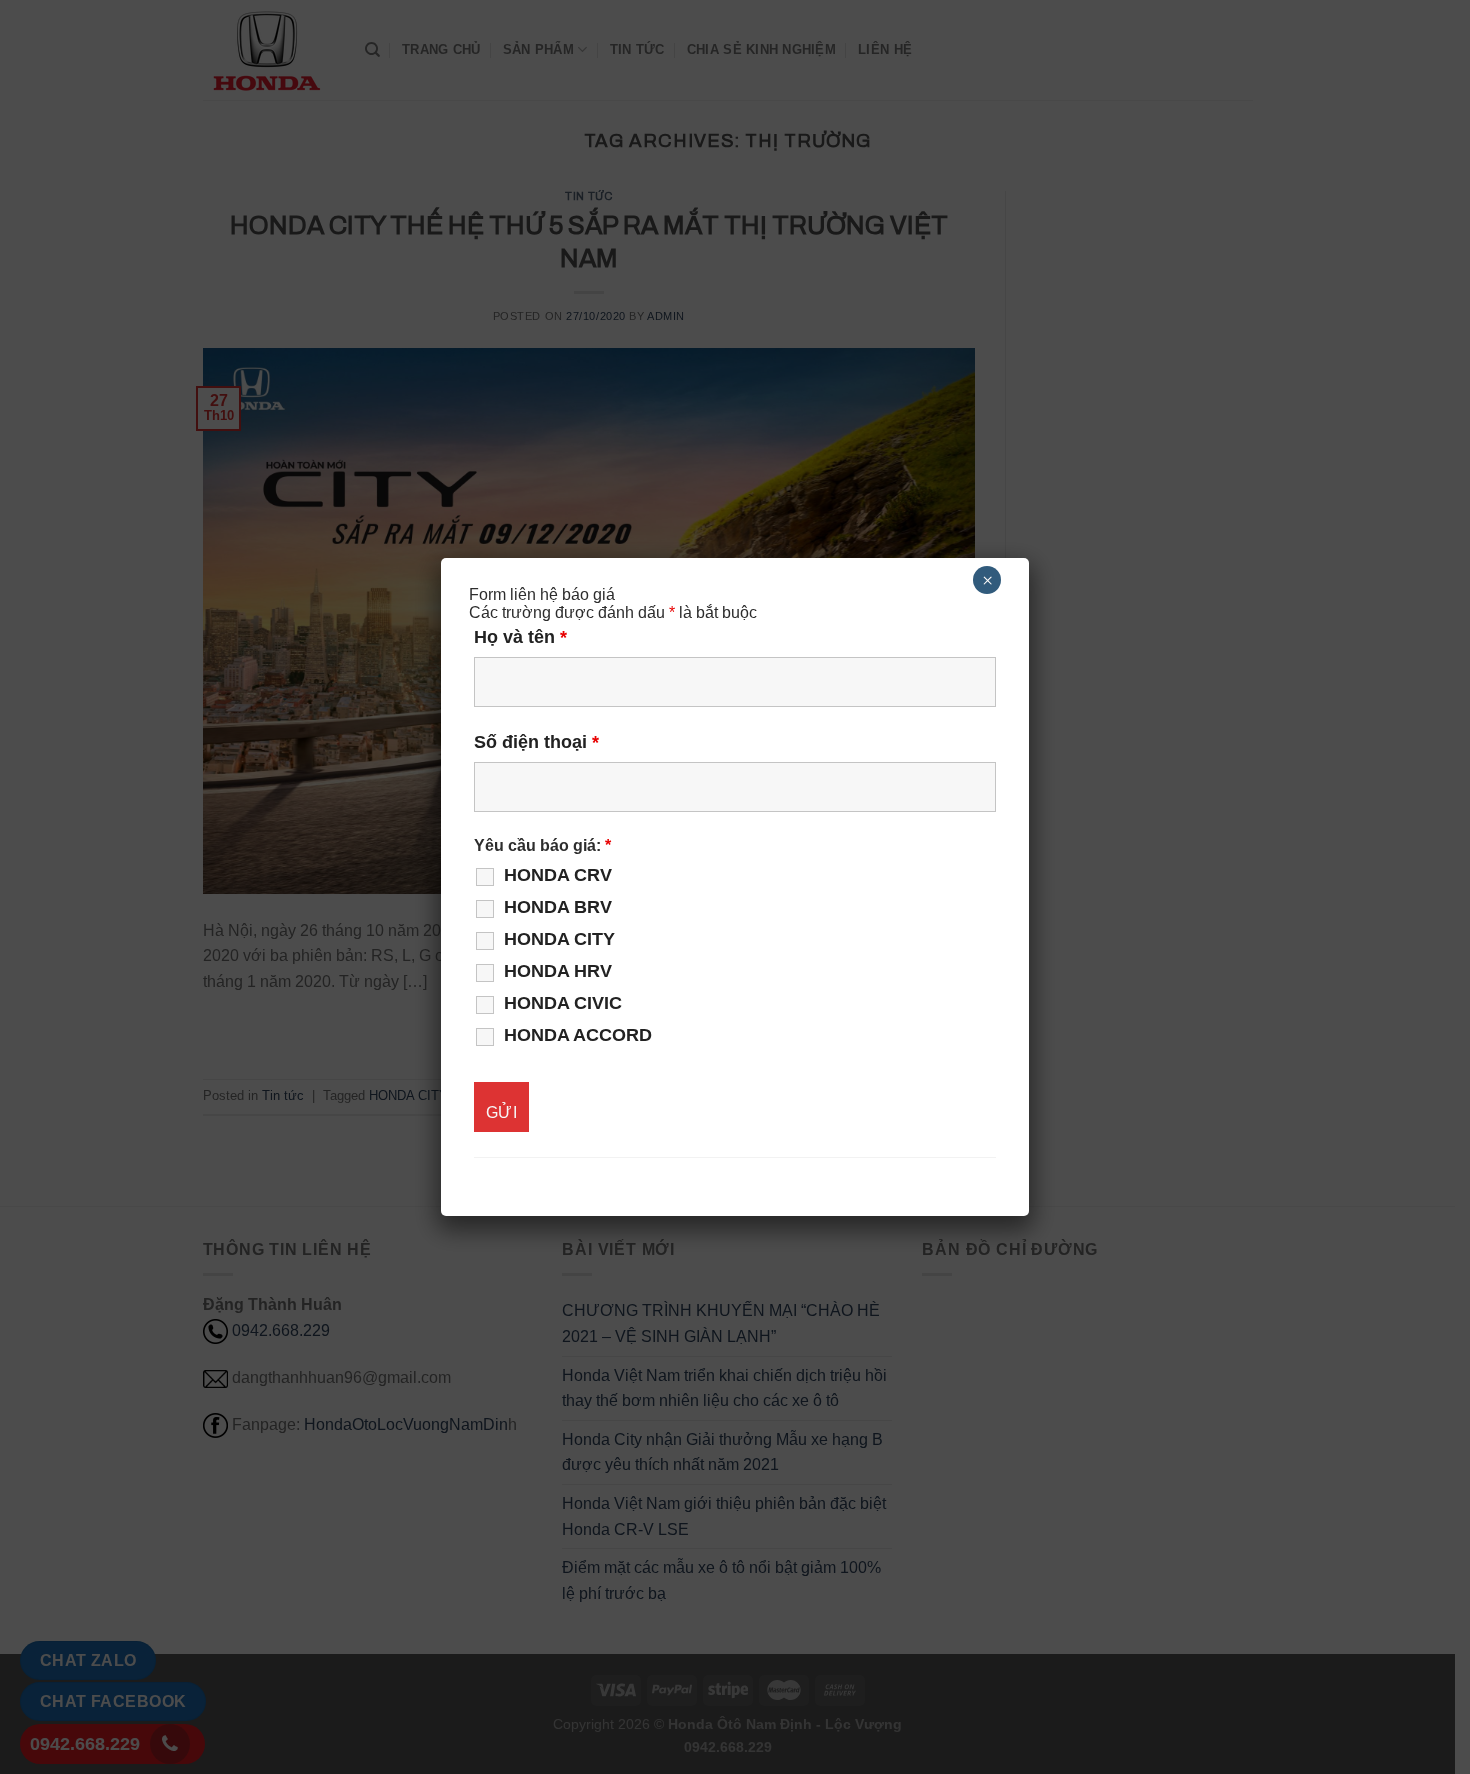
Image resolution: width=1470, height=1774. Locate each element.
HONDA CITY (559, 939)
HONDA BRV (558, 907)
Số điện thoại (536, 742)
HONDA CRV (558, 875)
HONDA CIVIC (563, 1003)
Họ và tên (520, 637)
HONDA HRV (558, 971)
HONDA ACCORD (578, 1035)
